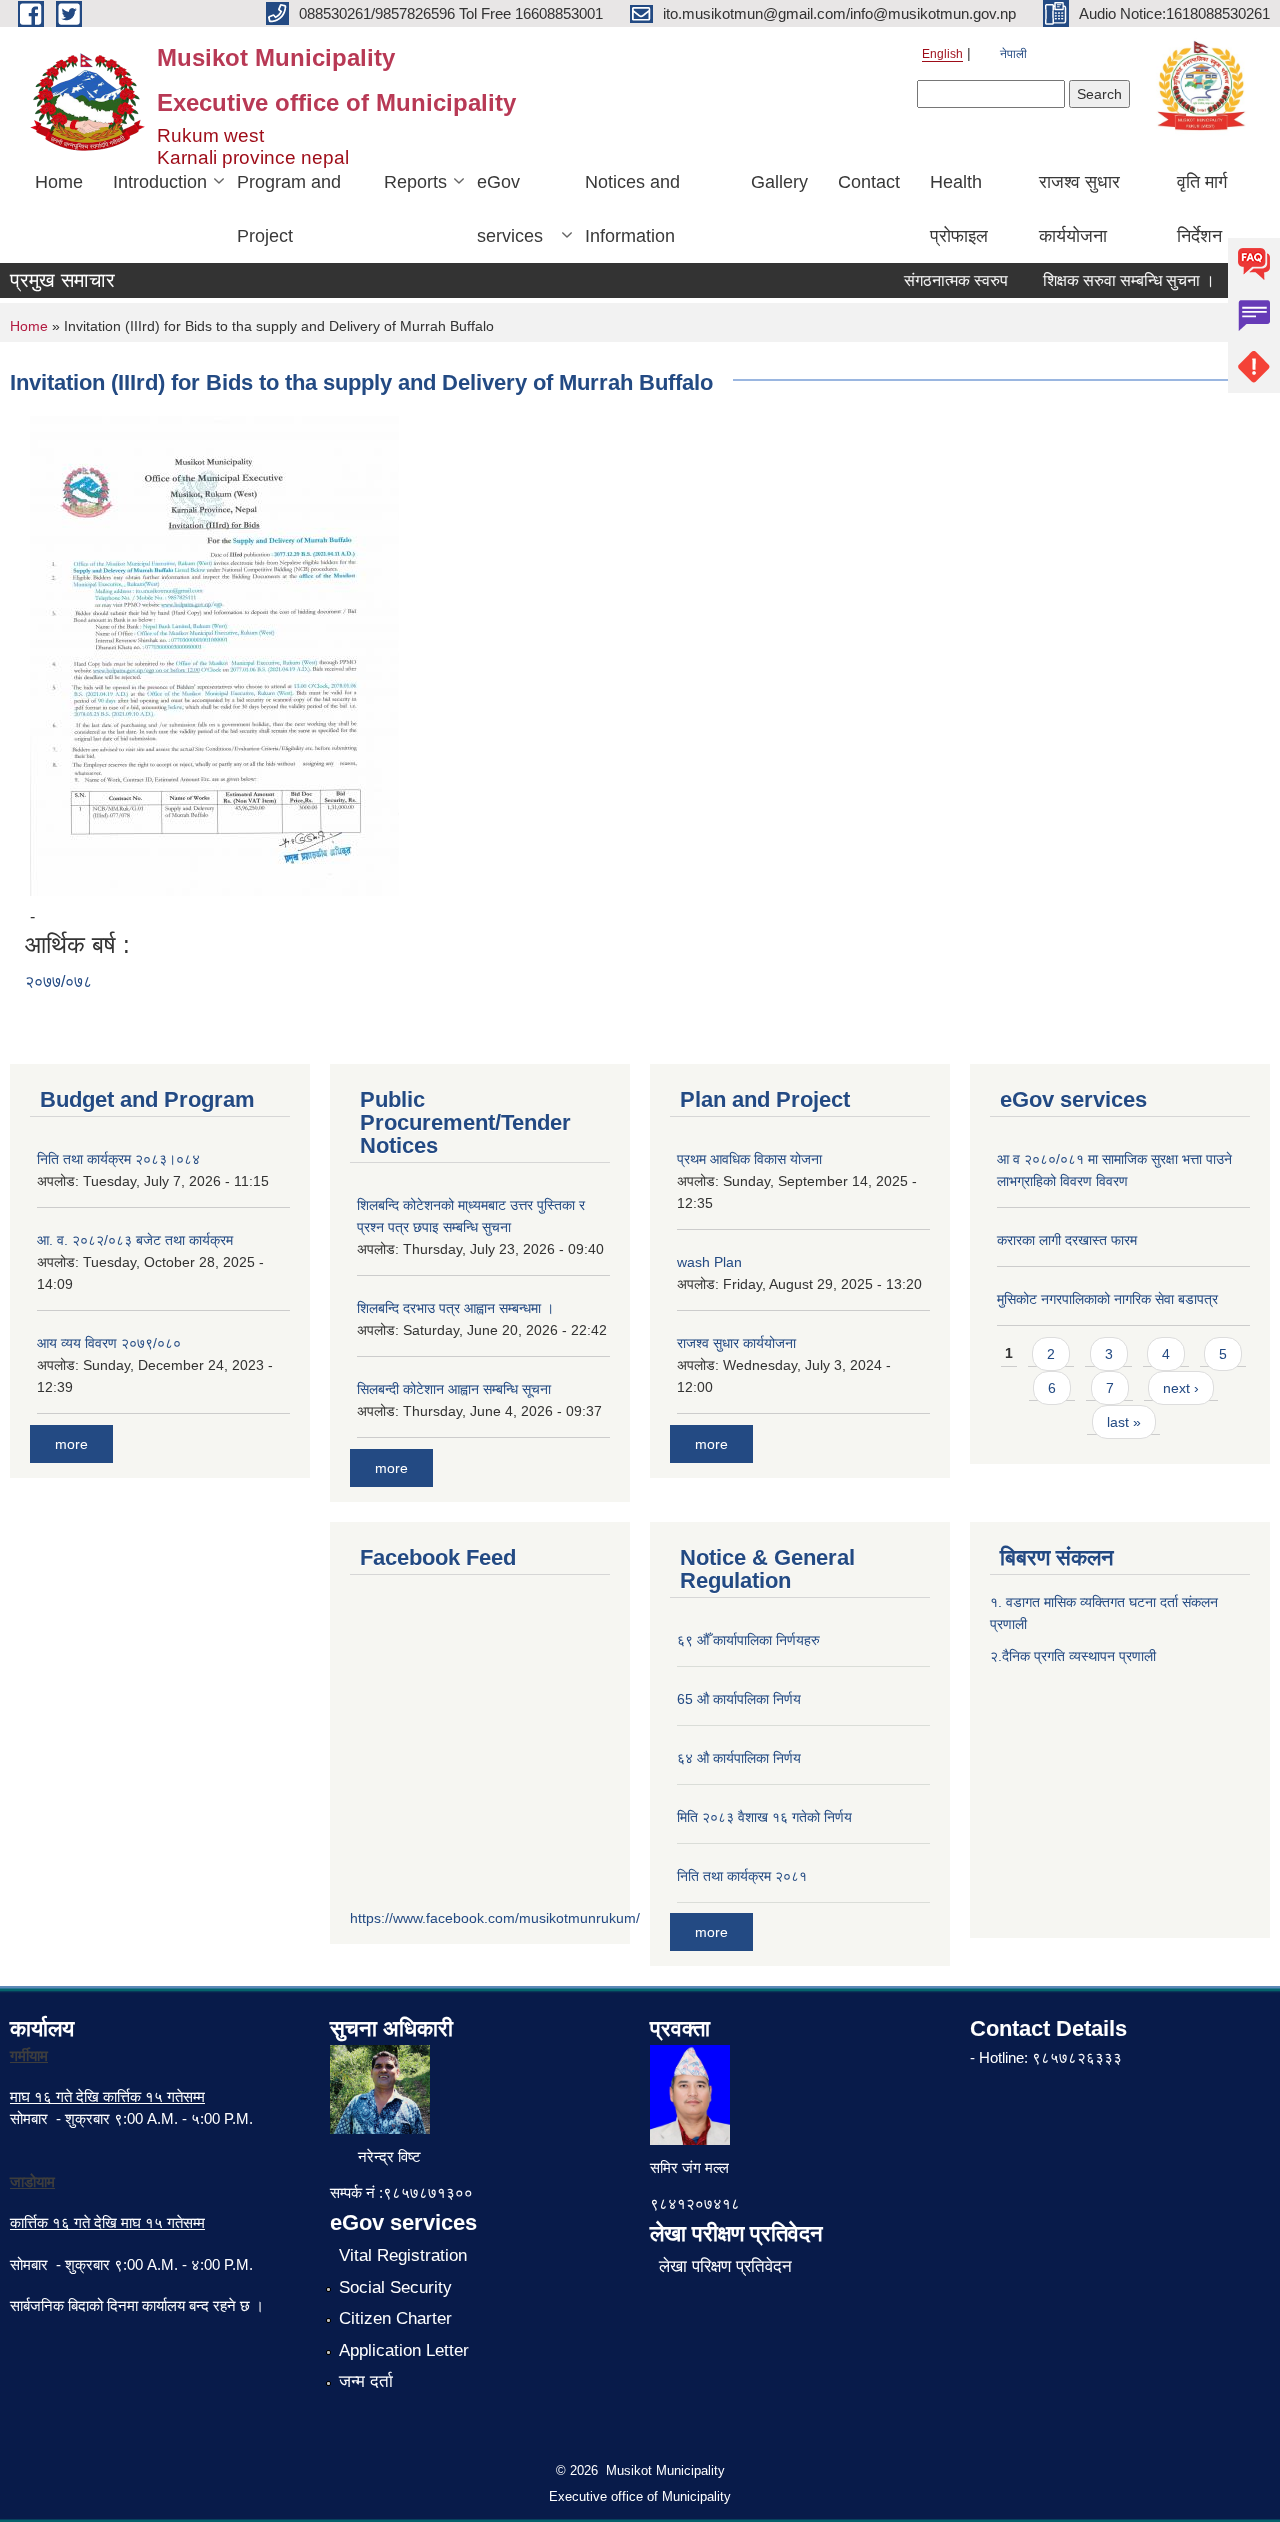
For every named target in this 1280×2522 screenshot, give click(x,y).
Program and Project (289, 209)
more (71, 1444)
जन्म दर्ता (366, 2381)
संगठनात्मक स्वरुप (936, 280)
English (942, 54)
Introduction (160, 182)
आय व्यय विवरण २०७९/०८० (109, 1343)
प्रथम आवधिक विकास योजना (749, 1159)
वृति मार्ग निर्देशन (1202, 209)
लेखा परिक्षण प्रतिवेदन (725, 2266)
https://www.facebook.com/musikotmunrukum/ (495, 1918)
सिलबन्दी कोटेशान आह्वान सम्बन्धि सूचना (454, 1389)
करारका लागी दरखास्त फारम (1067, 1240)
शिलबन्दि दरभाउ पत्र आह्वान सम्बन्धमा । (455, 1308)
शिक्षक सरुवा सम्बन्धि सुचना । (1109, 280)
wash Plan (709, 1262)
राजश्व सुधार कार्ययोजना (1079, 209)
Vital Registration (403, 2255)
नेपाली (1013, 54)
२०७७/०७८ (58, 981)
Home (59, 182)
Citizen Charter (395, 2318)
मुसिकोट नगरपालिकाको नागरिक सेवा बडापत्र (1107, 1299)
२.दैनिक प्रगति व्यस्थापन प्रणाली (1073, 1656)
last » (1124, 1422)
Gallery (779, 182)
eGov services (510, 209)
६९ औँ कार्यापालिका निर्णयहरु (748, 1640)
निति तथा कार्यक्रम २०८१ (742, 1876)
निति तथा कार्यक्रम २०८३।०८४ (118, 1159)
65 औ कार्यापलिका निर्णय (739, 1699)
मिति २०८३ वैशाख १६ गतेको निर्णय (764, 1817)
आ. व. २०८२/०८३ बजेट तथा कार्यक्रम (135, 1240)
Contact (869, 182)
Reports (415, 182)
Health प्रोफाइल (959, 209)
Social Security (395, 2287)
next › (1181, 1388)
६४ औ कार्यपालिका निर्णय (739, 1758)
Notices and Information (632, 209)
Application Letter (404, 2350)
